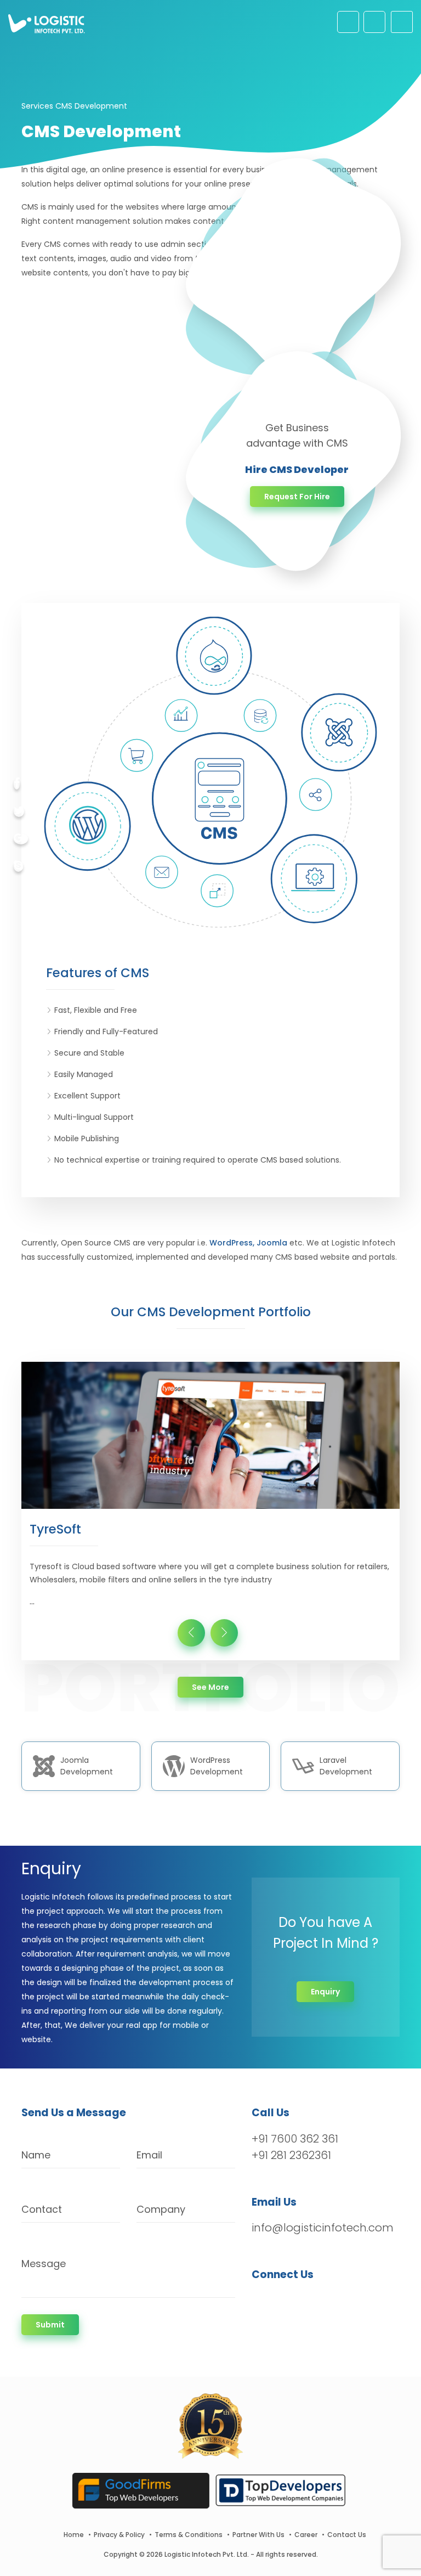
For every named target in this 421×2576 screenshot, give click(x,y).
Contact (42, 2209)
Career (306, 2535)
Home (74, 2535)
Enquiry (325, 1992)
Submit (50, 2325)
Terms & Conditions (189, 2535)
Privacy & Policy (119, 2535)
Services (37, 106)
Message (44, 2264)
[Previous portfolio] (191, 1633)
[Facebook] (17, 784)
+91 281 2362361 (291, 2155)
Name (36, 2155)
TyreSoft (55, 1529)
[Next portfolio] (224, 1633)
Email (149, 2155)
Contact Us (347, 2535)
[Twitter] (19, 811)
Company (161, 2209)
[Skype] (18, 866)
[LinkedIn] (312, 2303)
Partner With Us (258, 2535)
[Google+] (21, 839)
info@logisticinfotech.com (323, 2228)
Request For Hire (297, 497)
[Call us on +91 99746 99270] (374, 22)
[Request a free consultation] (348, 22)
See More (217, 1687)
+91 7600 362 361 (295, 2139)
